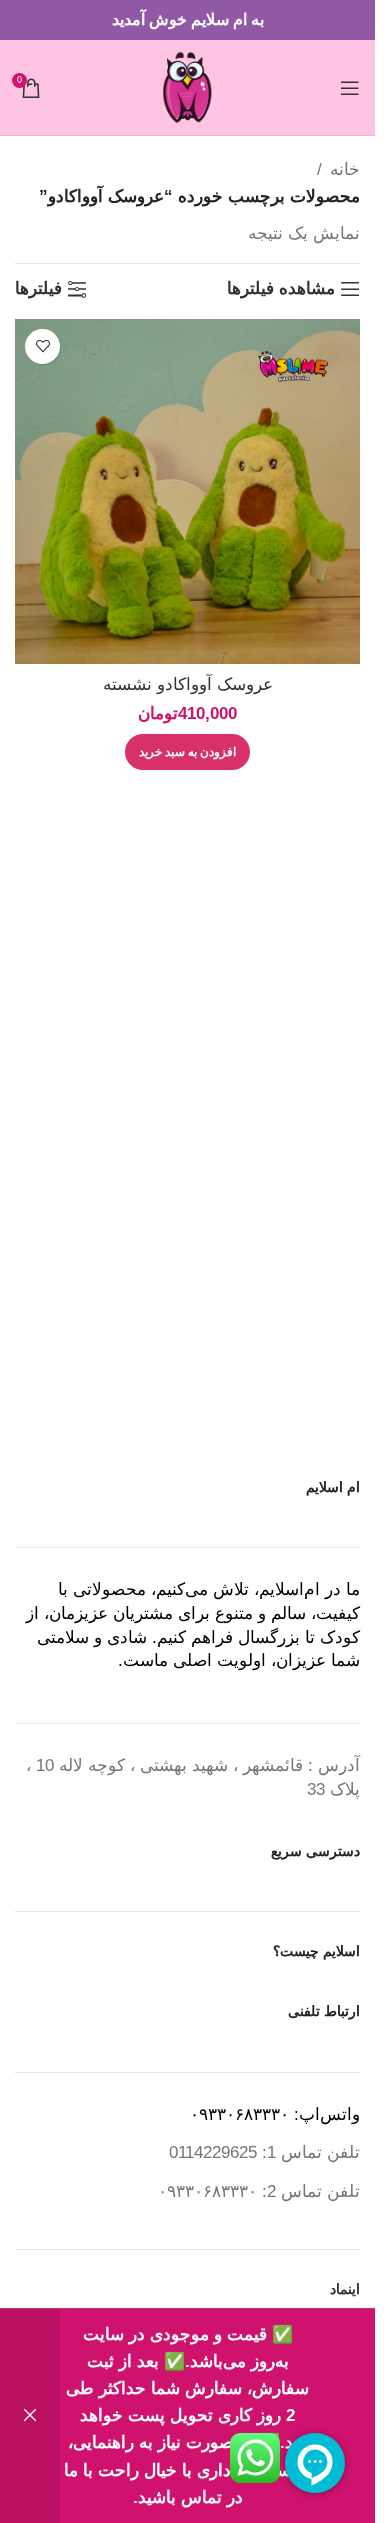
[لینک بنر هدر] (187, 20)
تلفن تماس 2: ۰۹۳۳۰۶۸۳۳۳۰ (259, 2191)
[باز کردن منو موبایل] (350, 88)
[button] (187, 752)
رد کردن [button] (30, 2416)
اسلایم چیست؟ (316, 1951)
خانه (345, 169)
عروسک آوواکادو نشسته (188, 684)
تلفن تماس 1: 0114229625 (264, 2152)
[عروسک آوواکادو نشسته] (187, 491)
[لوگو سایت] (187, 86)
